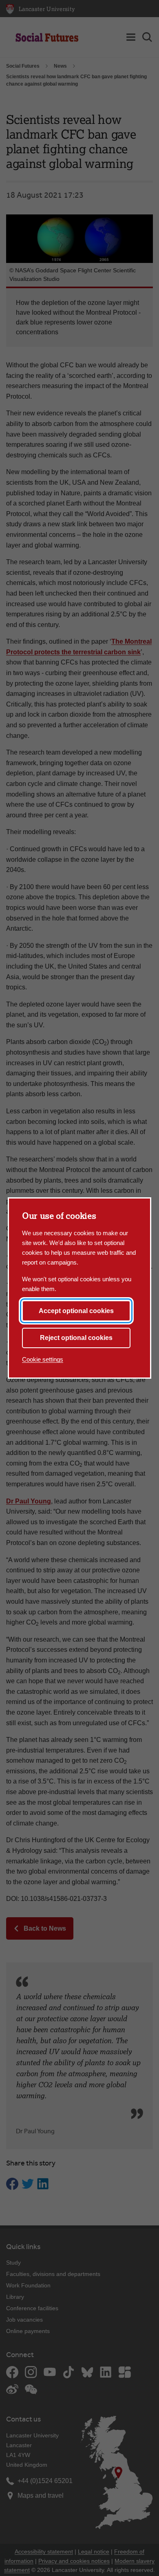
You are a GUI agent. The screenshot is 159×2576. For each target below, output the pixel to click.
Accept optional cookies (76, 1311)
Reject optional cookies (76, 1338)
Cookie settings (43, 1359)
